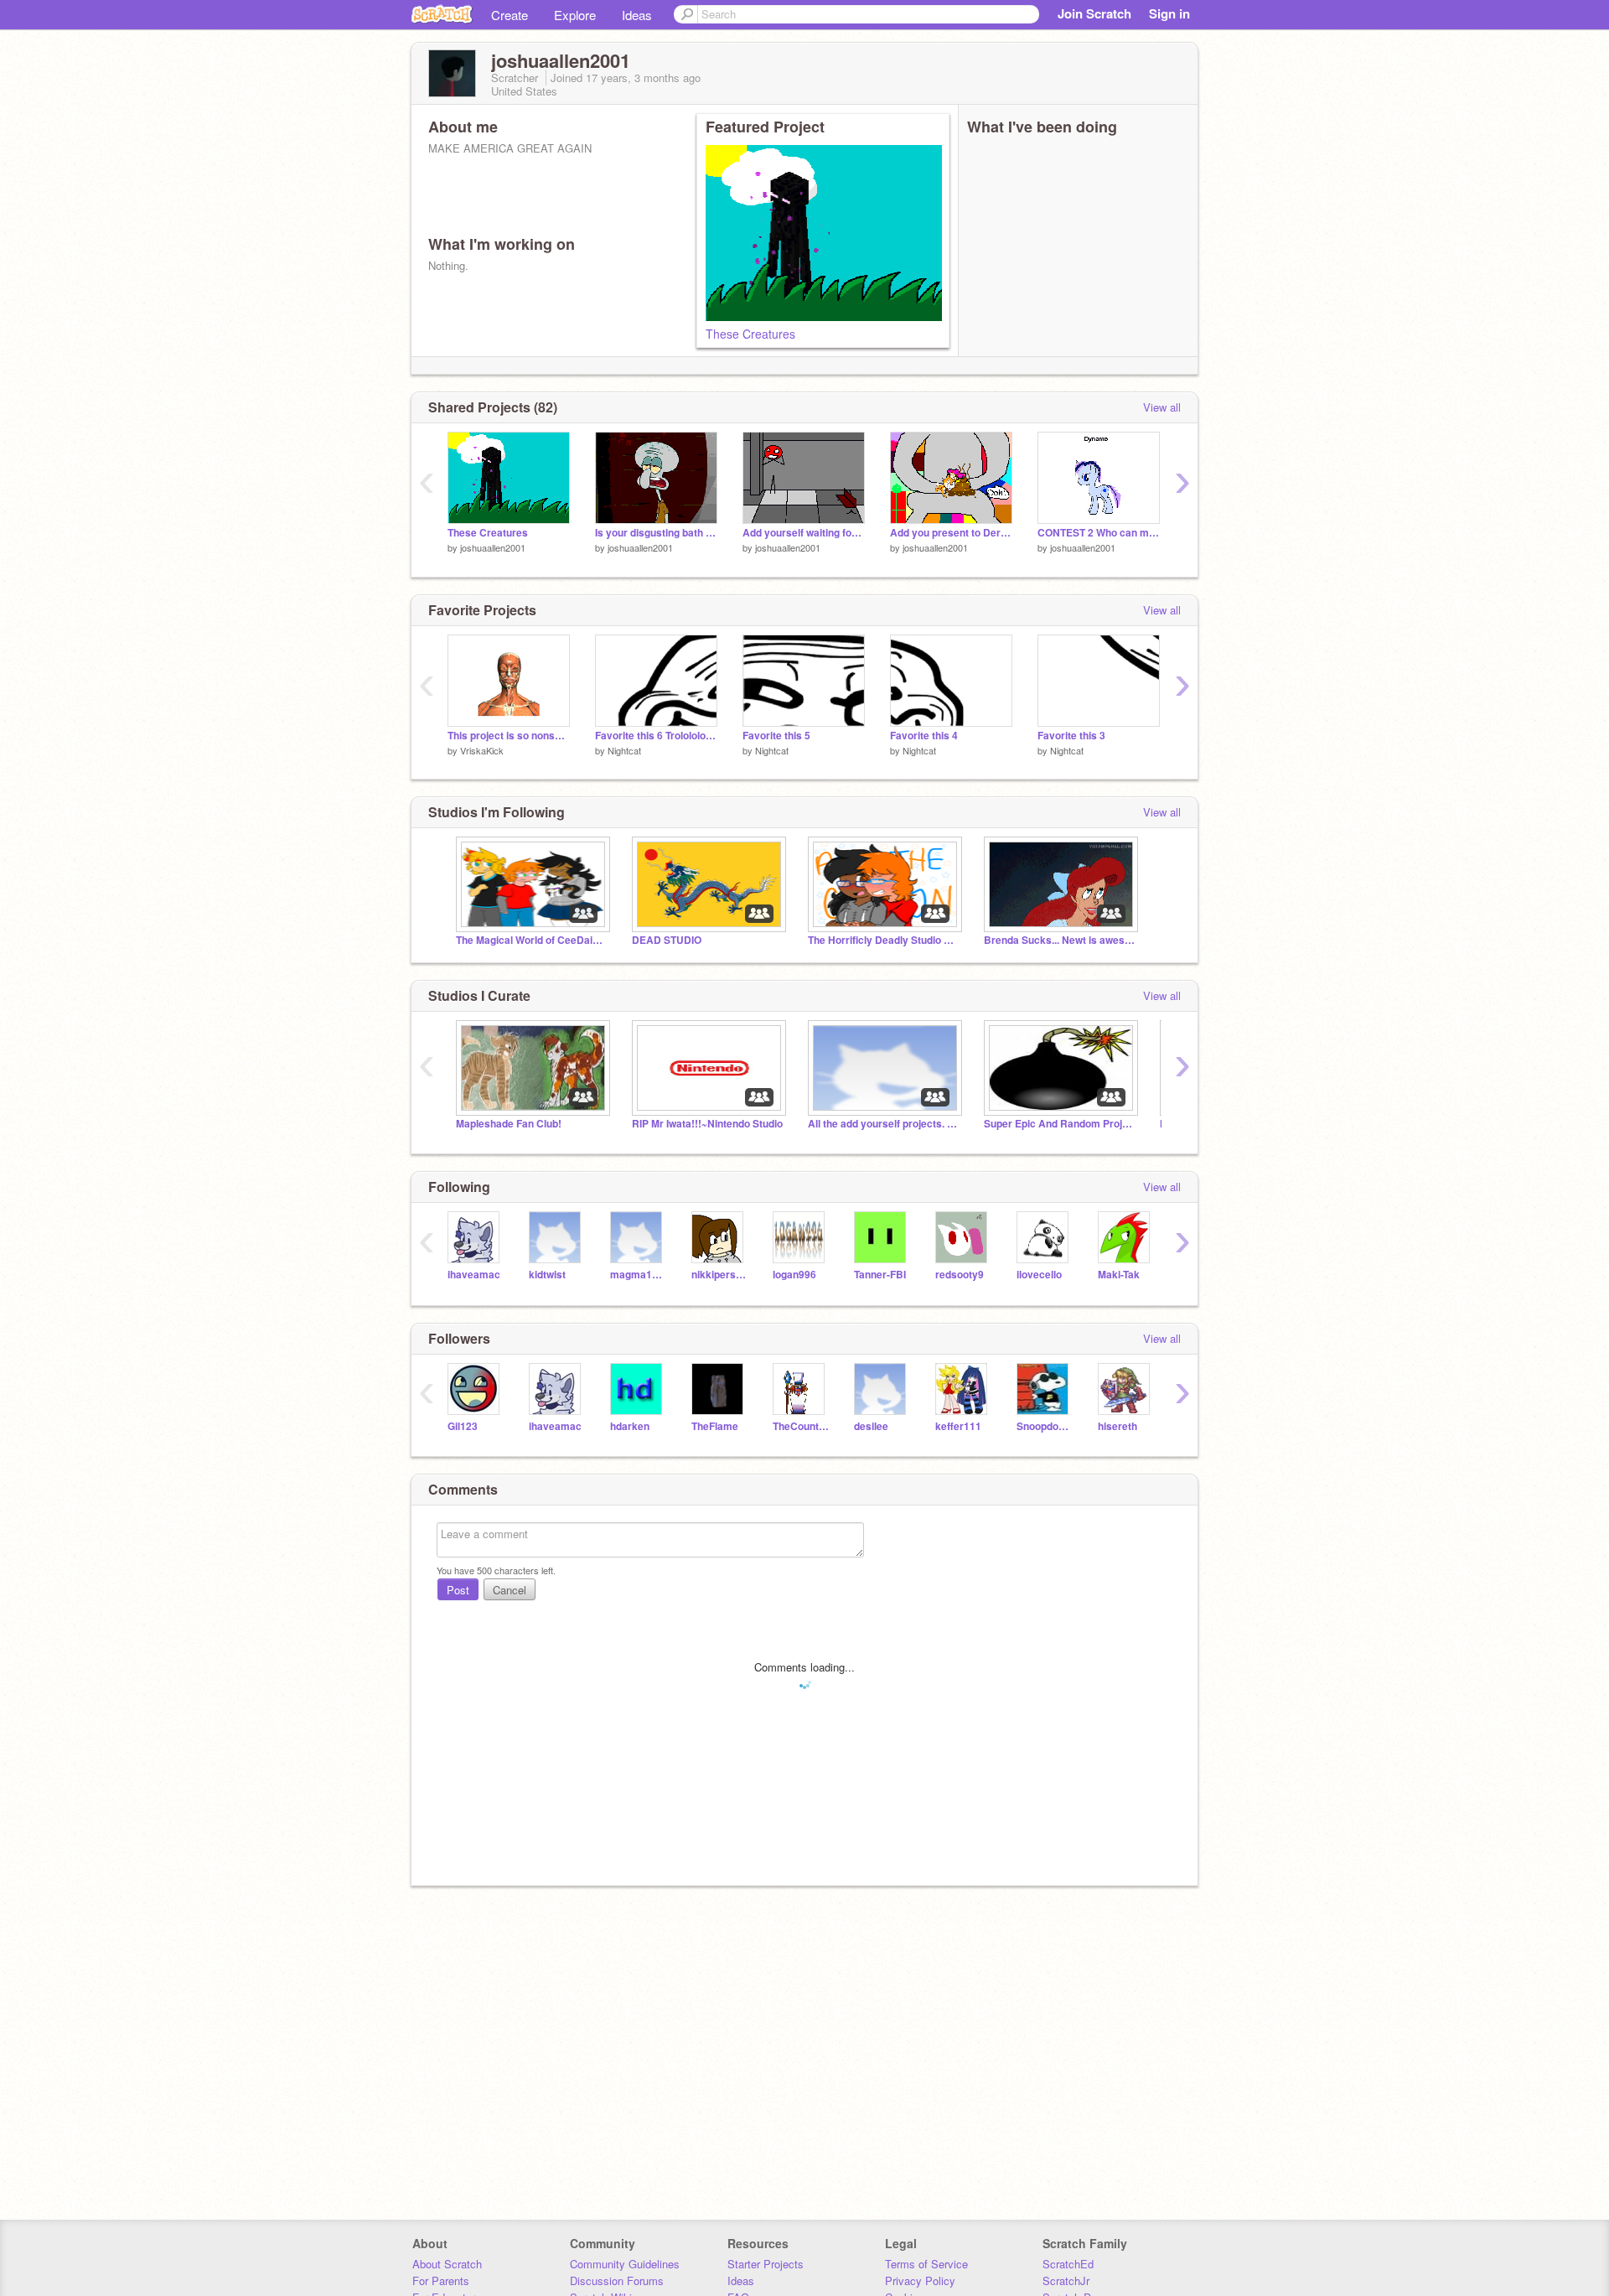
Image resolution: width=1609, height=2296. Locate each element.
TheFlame (715, 1426)
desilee (871, 1426)
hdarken (630, 1426)
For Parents (441, 2280)
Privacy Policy (920, 2280)
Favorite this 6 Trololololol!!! (656, 736)
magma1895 (638, 1275)
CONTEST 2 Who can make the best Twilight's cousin (1099, 533)
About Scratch (447, 2264)
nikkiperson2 (719, 1275)
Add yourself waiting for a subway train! (804, 533)
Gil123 (463, 1426)
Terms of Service (926, 2264)
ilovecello (1039, 1275)
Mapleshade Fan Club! (509, 1124)
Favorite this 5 (776, 736)
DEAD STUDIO (667, 940)
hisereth (1118, 1426)
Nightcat (624, 750)
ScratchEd (1068, 2264)
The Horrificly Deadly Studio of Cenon (883, 940)
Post (458, 1590)
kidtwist (547, 1275)
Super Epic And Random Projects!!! (1059, 1124)
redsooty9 (960, 1275)
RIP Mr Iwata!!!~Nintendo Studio (707, 1124)
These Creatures (750, 334)
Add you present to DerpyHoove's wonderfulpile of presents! (951, 533)
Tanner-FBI (880, 1275)
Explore (575, 15)
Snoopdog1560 (1045, 1426)
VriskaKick (482, 750)
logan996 (794, 1275)
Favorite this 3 (1071, 736)
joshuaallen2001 (493, 547)
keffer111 (958, 1426)
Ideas (637, 15)
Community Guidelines (625, 2264)
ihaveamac (474, 1275)
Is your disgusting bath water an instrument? (656, 533)
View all (1162, 407)
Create (510, 15)
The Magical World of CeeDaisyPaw (531, 940)
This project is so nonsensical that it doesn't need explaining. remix (509, 736)
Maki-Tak (1119, 1275)
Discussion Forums (617, 2280)
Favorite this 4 (924, 736)
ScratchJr (1066, 2280)
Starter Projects (766, 2264)
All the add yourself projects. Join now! (883, 1124)
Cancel (510, 1590)
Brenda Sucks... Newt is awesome (1059, 940)
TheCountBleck (801, 1426)
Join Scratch (1094, 13)
